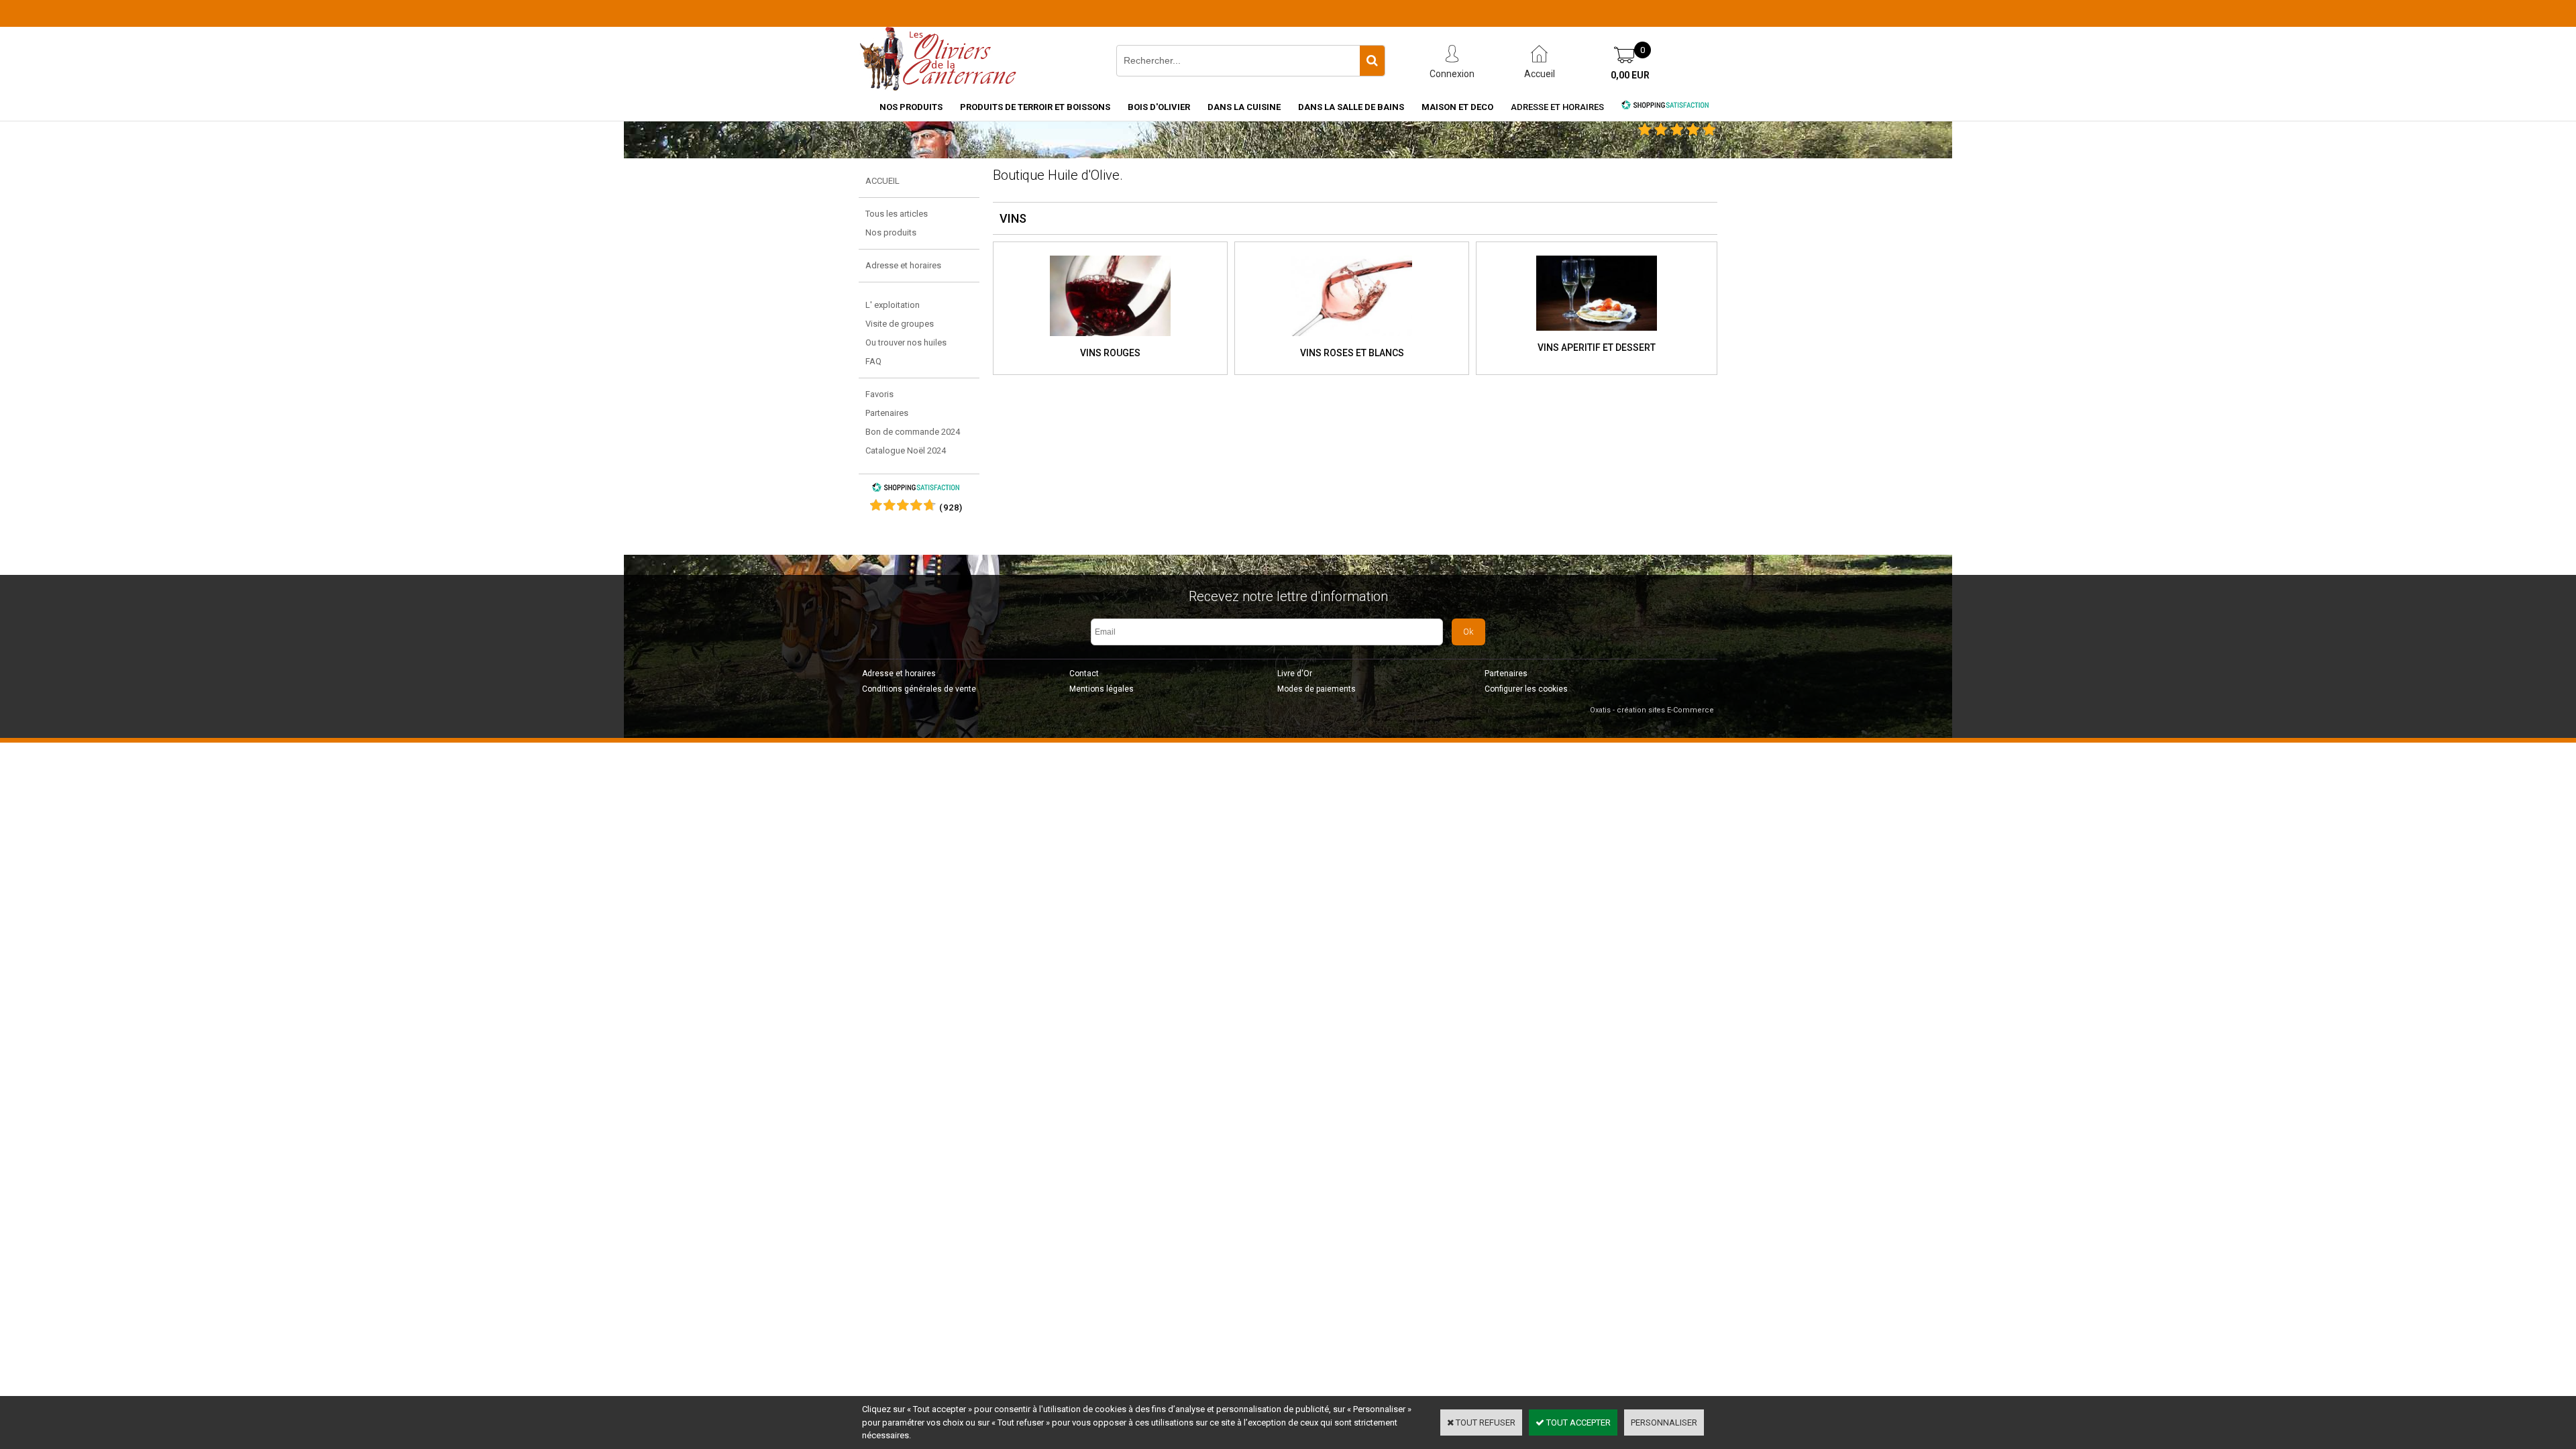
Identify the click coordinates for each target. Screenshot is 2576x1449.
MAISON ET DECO (1457, 107)
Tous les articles (897, 214)
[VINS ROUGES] (1110, 340)
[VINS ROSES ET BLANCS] (1352, 340)
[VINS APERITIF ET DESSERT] (1597, 335)
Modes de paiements (1317, 689)
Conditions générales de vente (919, 689)
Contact (1084, 674)
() (951, 507)
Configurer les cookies (1526, 689)
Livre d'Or (1295, 674)
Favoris (879, 394)
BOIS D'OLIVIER (1159, 107)
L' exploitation (893, 305)
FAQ (873, 361)
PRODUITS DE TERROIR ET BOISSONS (1035, 107)
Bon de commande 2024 (913, 432)
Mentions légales (1102, 689)
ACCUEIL (882, 181)
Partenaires (887, 413)
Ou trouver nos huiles (906, 342)
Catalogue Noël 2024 (906, 450)
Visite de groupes (900, 324)
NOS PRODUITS (911, 107)
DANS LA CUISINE (1244, 107)
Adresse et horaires (1557, 107)
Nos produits (891, 232)
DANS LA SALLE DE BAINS (1351, 107)
